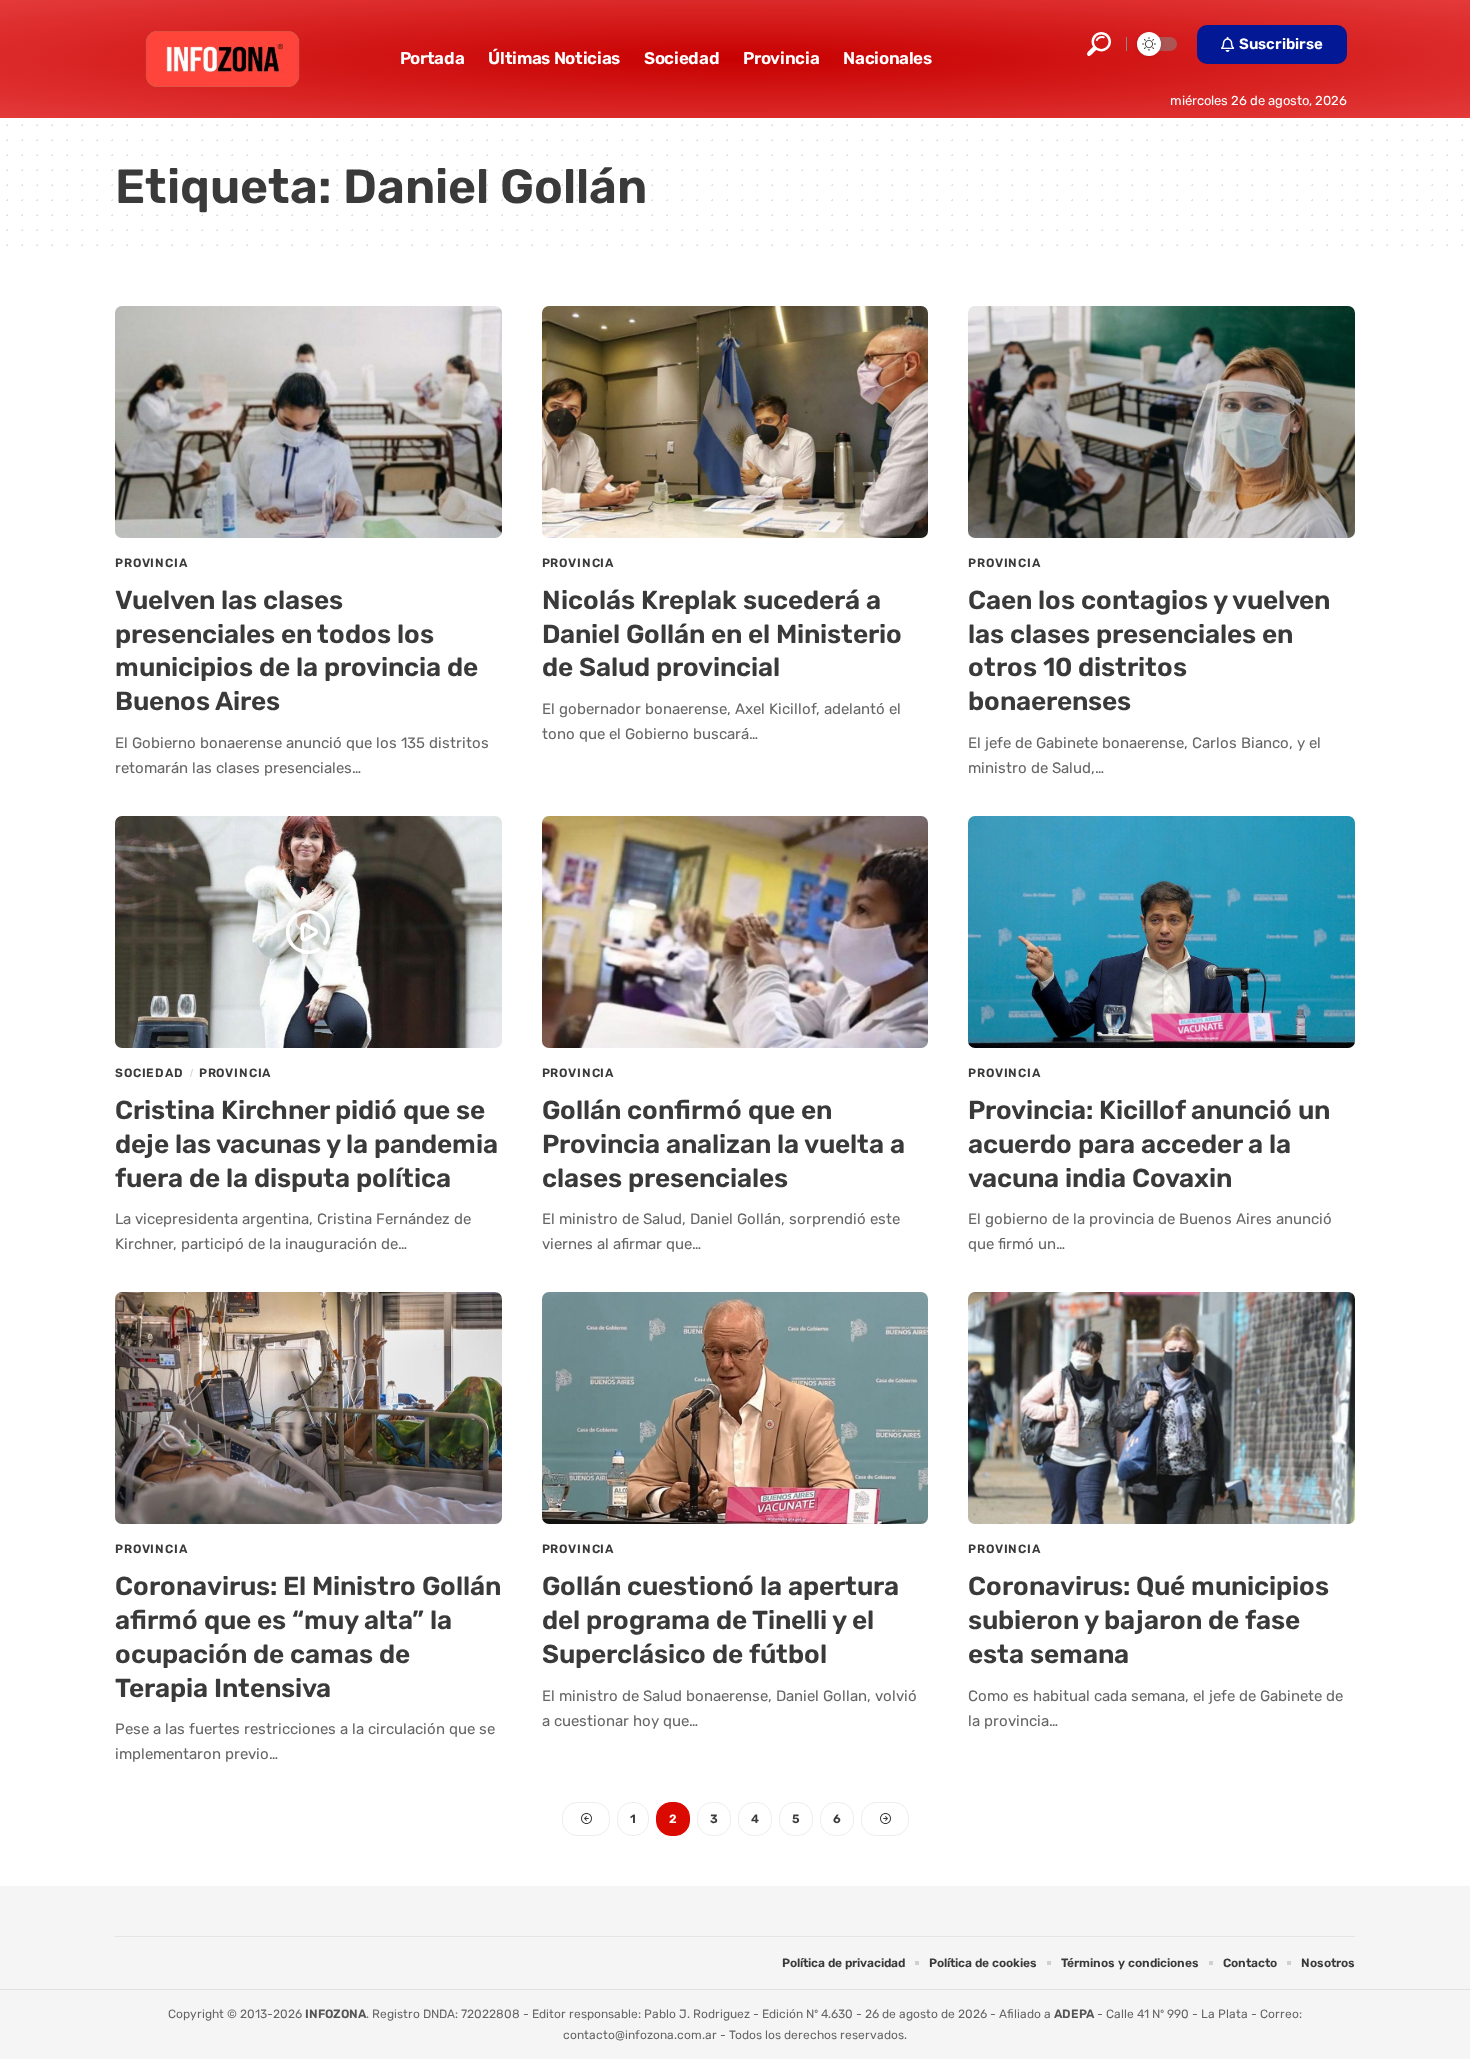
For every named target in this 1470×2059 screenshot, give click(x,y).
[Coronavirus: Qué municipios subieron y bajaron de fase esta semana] (1161, 1408)
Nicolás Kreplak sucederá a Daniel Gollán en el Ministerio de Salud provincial (722, 634)
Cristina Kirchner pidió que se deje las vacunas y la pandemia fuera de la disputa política (306, 1144)
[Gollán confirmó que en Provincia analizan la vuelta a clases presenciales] (735, 932)
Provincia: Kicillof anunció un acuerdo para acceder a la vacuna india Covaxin (1149, 1144)
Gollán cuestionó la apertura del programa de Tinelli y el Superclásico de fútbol (720, 1620)
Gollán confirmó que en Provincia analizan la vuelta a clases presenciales (723, 1144)
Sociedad (149, 1073)
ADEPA (1074, 2014)
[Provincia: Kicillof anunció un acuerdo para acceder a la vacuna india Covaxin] (1161, 932)
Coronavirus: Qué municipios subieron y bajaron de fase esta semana (1148, 1620)
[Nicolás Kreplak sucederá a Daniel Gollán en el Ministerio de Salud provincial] (735, 422)
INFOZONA (335, 2014)
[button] (1099, 44)
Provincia (151, 563)
